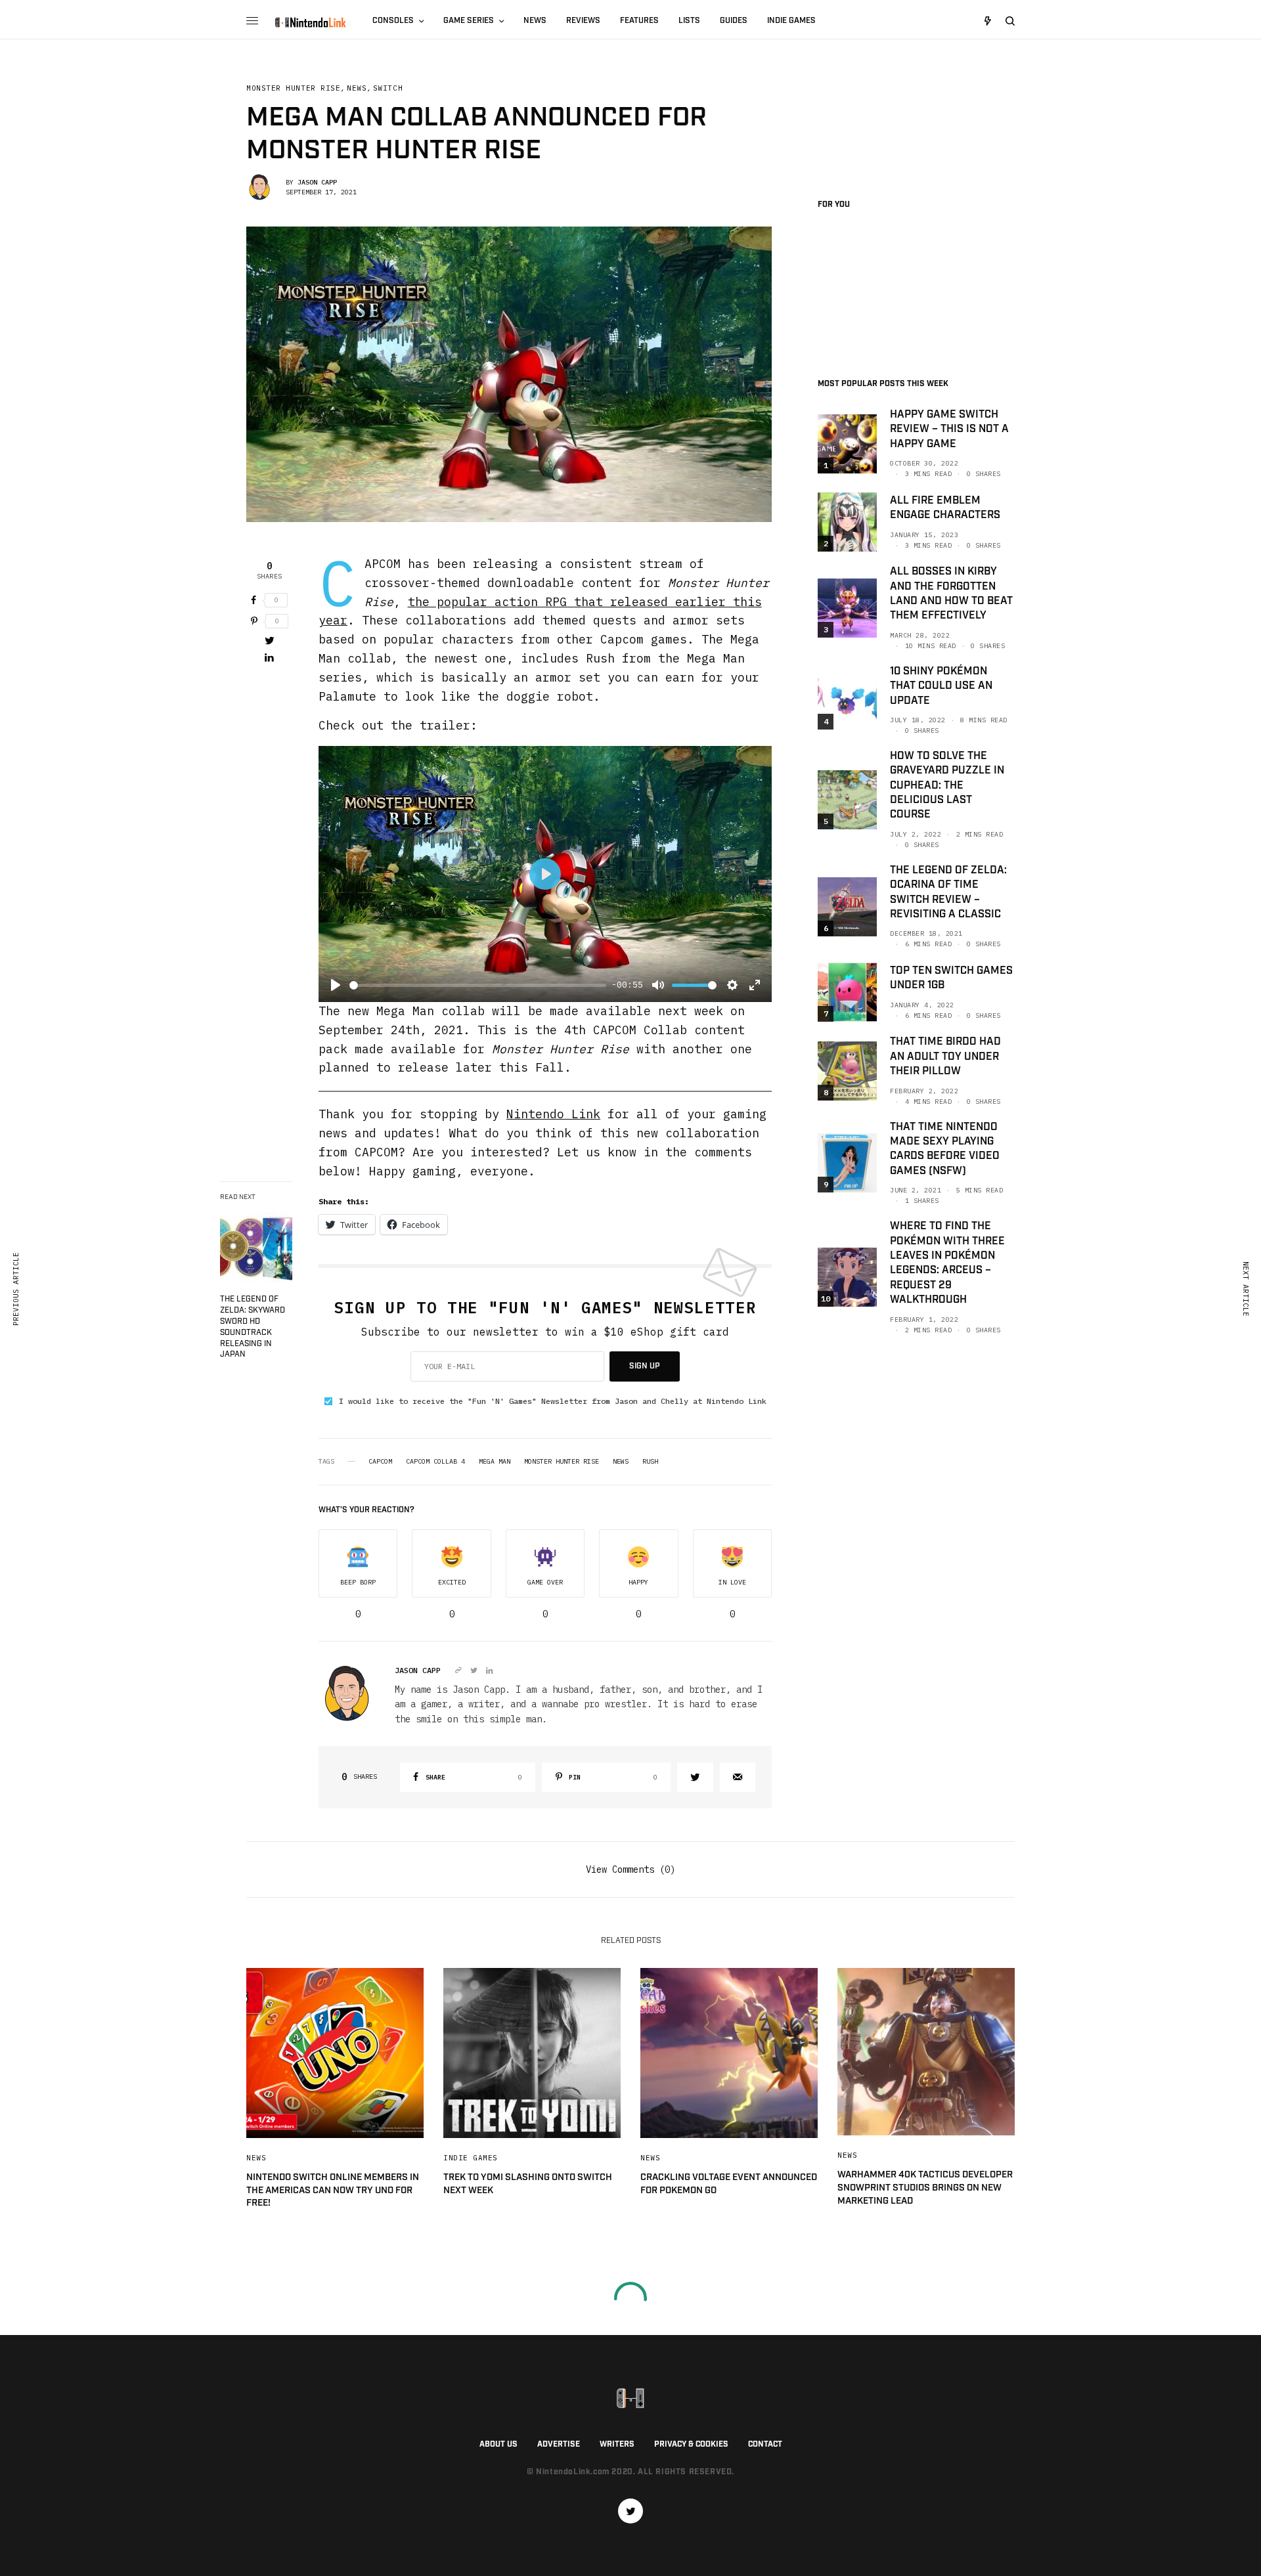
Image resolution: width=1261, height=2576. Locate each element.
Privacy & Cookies (691, 2444)
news (621, 1462)
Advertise (559, 2444)
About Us (498, 2444)
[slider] (478, 985)
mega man (495, 1462)
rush (650, 1462)
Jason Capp (317, 182)
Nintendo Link (553, 1114)
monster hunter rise (562, 1462)
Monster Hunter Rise (293, 88)
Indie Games (471, 2158)
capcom (380, 1462)
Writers (617, 2444)
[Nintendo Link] (310, 22)
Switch (388, 88)
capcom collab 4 (435, 1462)
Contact (765, 2444)
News (357, 88)
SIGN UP (645, 1366)
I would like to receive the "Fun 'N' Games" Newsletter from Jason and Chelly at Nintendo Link (553, 1401)
